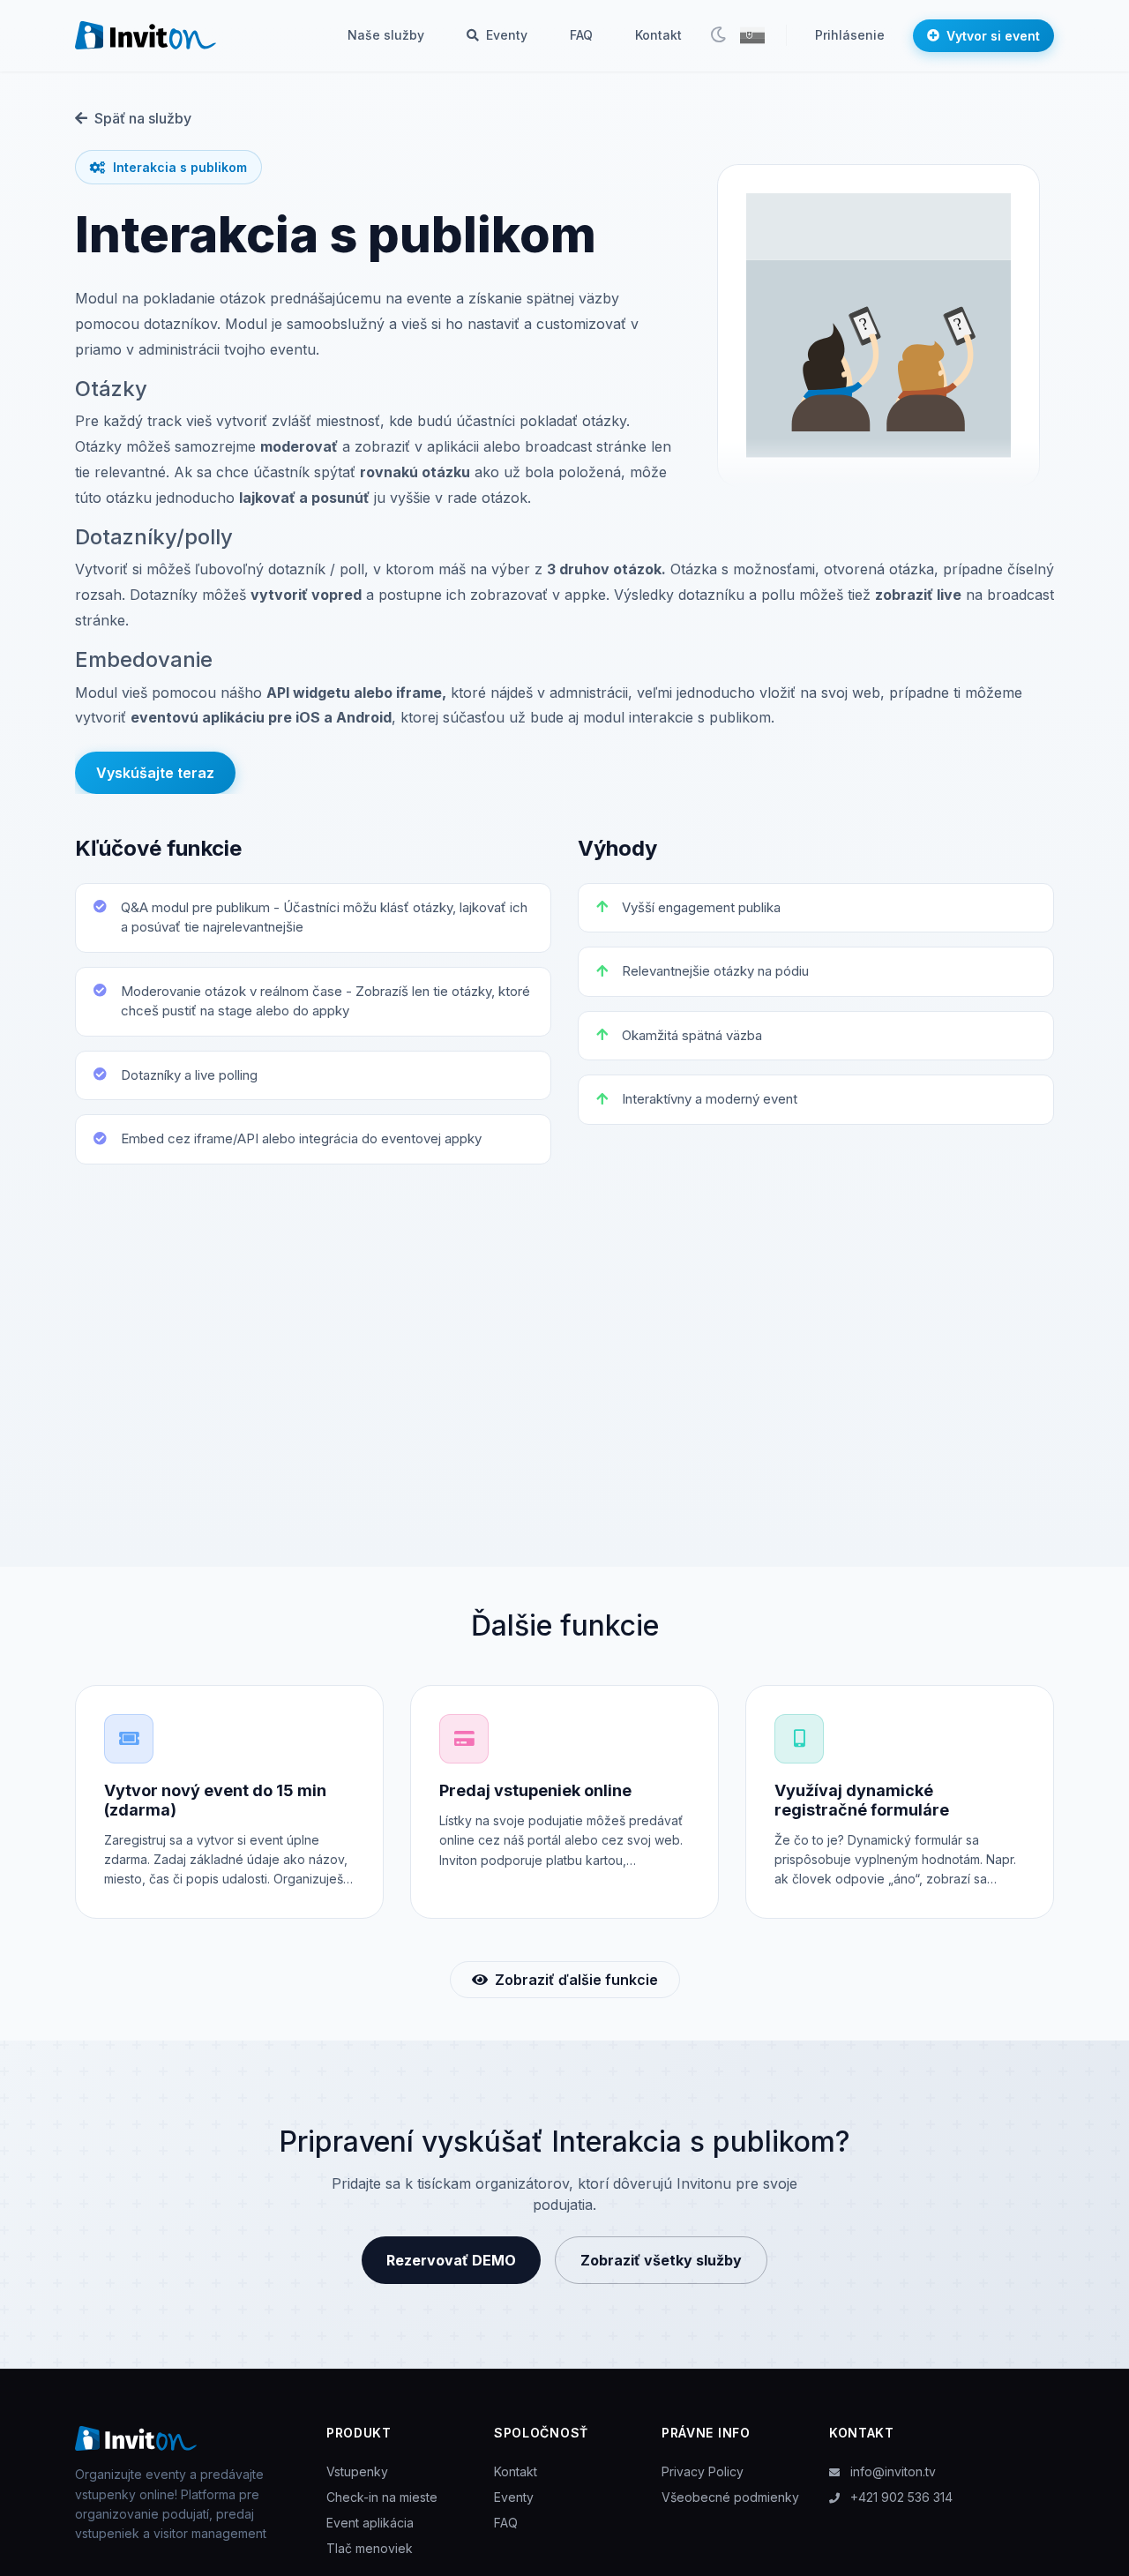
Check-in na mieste (382, 2497)
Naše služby (386, 35)
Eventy (505, 35)
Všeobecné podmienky (730, 2497)
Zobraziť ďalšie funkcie (576, 1980)
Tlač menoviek (370, 2548)
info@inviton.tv (891, 2471)
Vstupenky (357, 2471)
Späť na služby (143, 118)
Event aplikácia (370, 2523)
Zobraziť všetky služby (661, 2260)
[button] (752, 35)
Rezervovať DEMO (451, 2260)
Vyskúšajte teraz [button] (155, 773)
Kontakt (658, 35)
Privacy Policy (703, 2471)
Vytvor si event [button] (993, 36)
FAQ (581, 35)
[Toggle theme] (718, 35)
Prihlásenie (850, 35)
